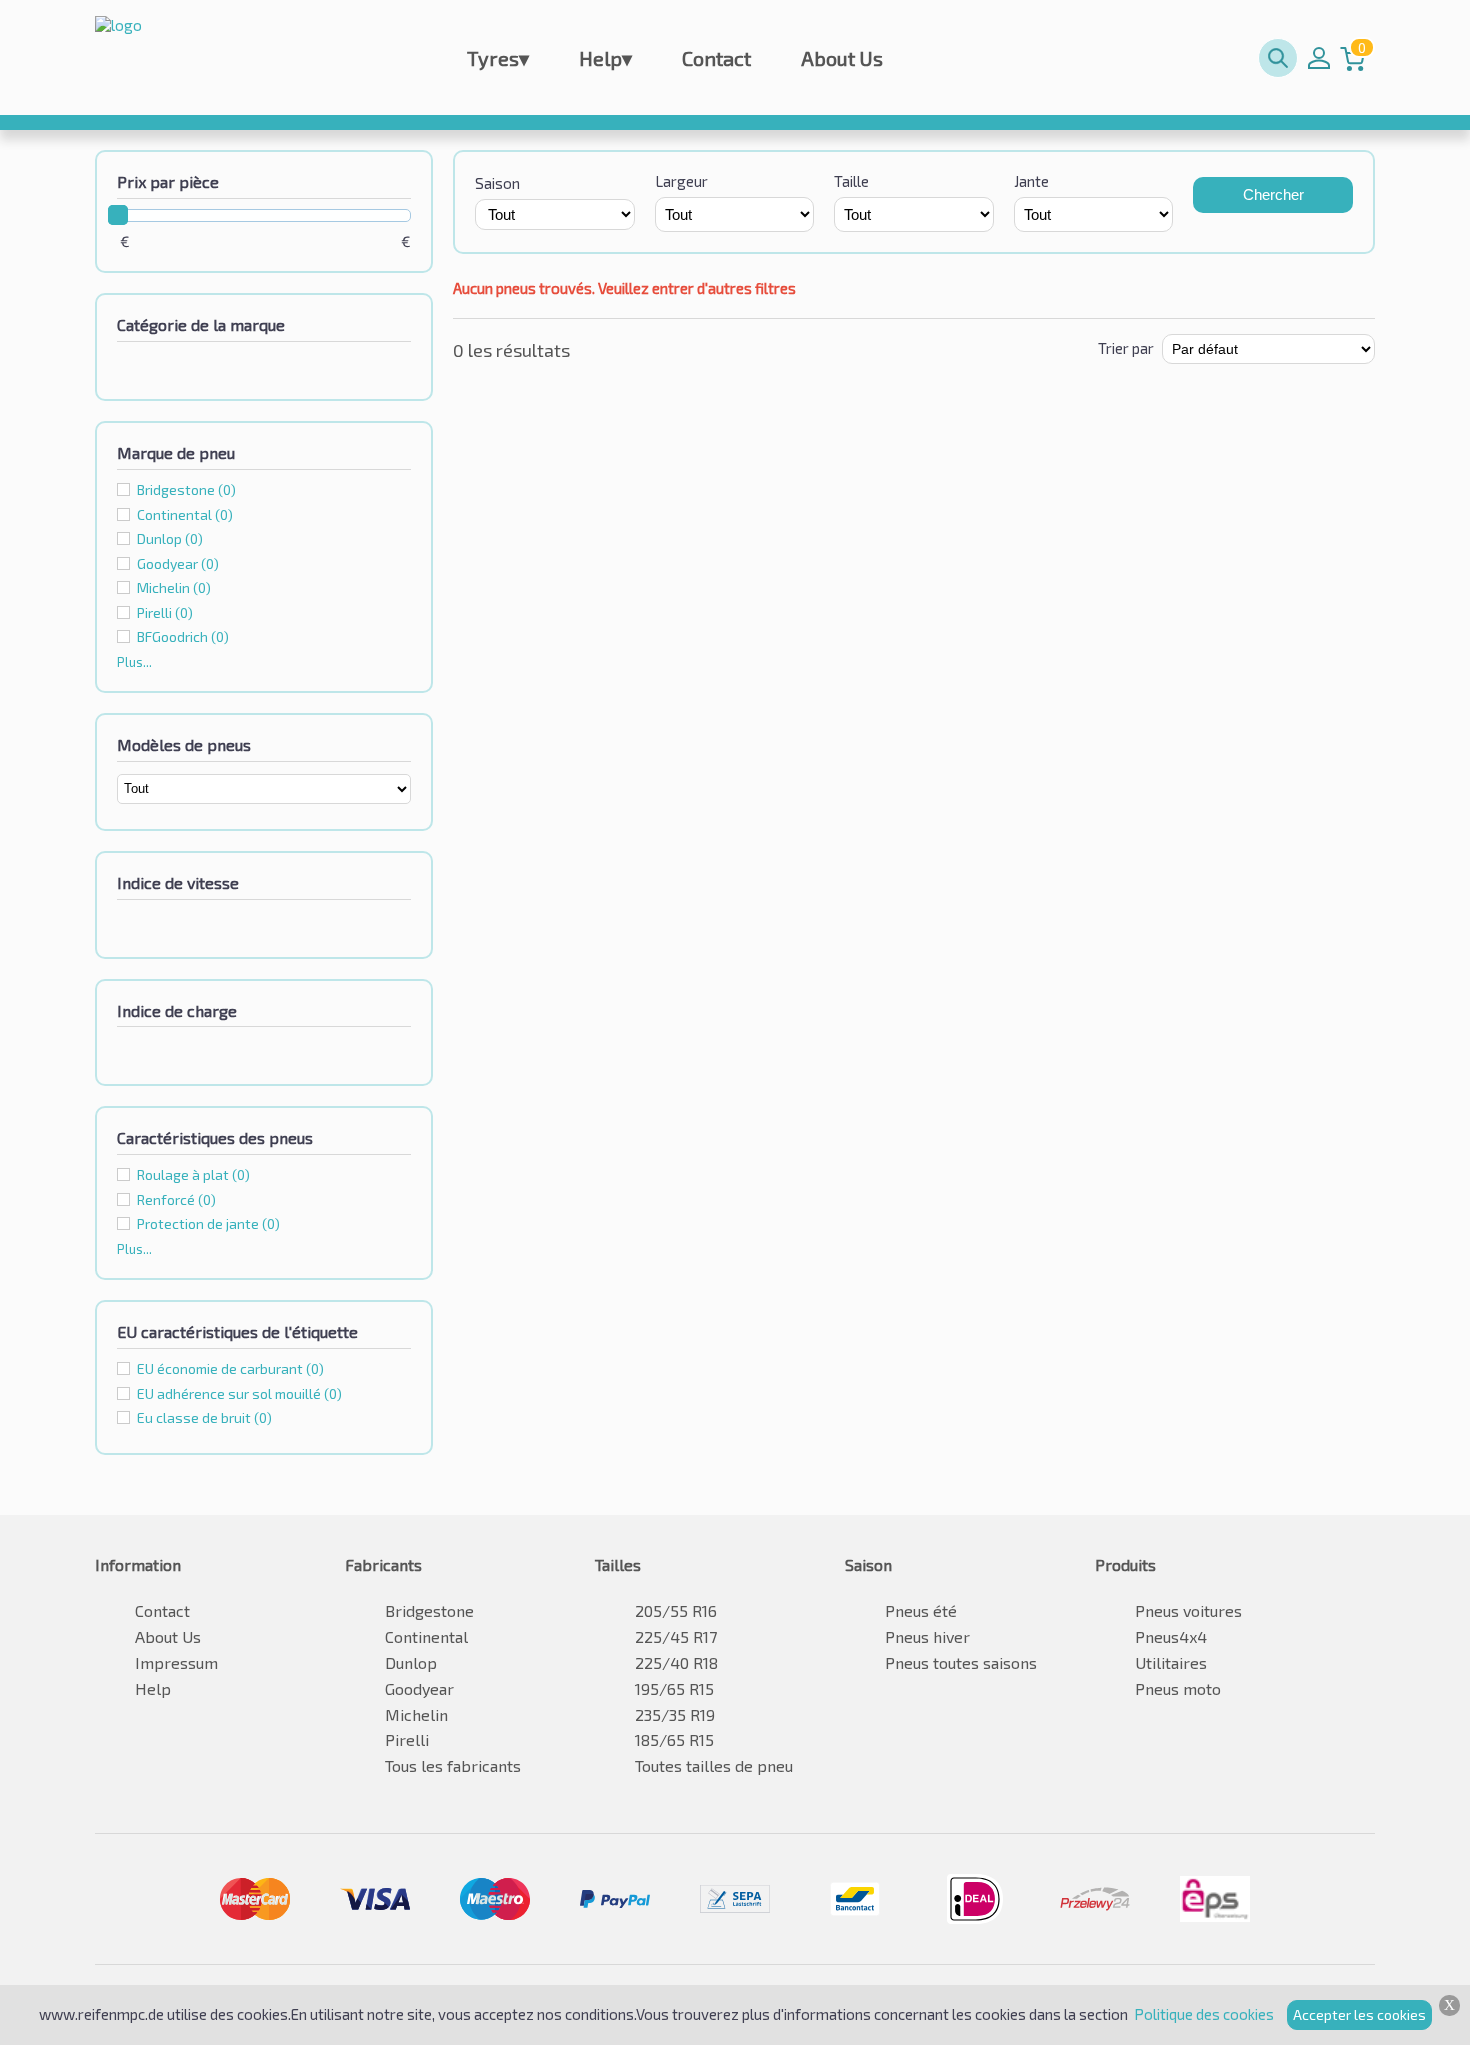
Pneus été (921, 1610)
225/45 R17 (676, 1636)
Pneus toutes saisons (961, 1662)
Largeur (681, 181)
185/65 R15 (674, 1739)
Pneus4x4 (1171, 1636)
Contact (716, 58)
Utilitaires (1171, 1662)
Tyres (498, 58)
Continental (185, 514)
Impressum (176, 1662)
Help (605, 58)
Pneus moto (1178, 1688)
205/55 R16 (676, 1610)
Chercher (1273, 194)
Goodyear (178, 563)
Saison (497, 183)
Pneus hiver (927, 1636)
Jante (1031, 181)
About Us (842, 58)
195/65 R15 (674, 1688)
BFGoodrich (183, 636)
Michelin (174, 587)
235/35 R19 (675, 1714)
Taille (851, 181)
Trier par (1126, 348)
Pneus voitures (1188, 1610)
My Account (1319, 58)
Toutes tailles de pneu (714, 1765)
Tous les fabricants (453, 1765)
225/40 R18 (676, 1662)
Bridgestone (186, 489)
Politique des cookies (1204, 2014)
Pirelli (165, 612)
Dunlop (170, 538)
